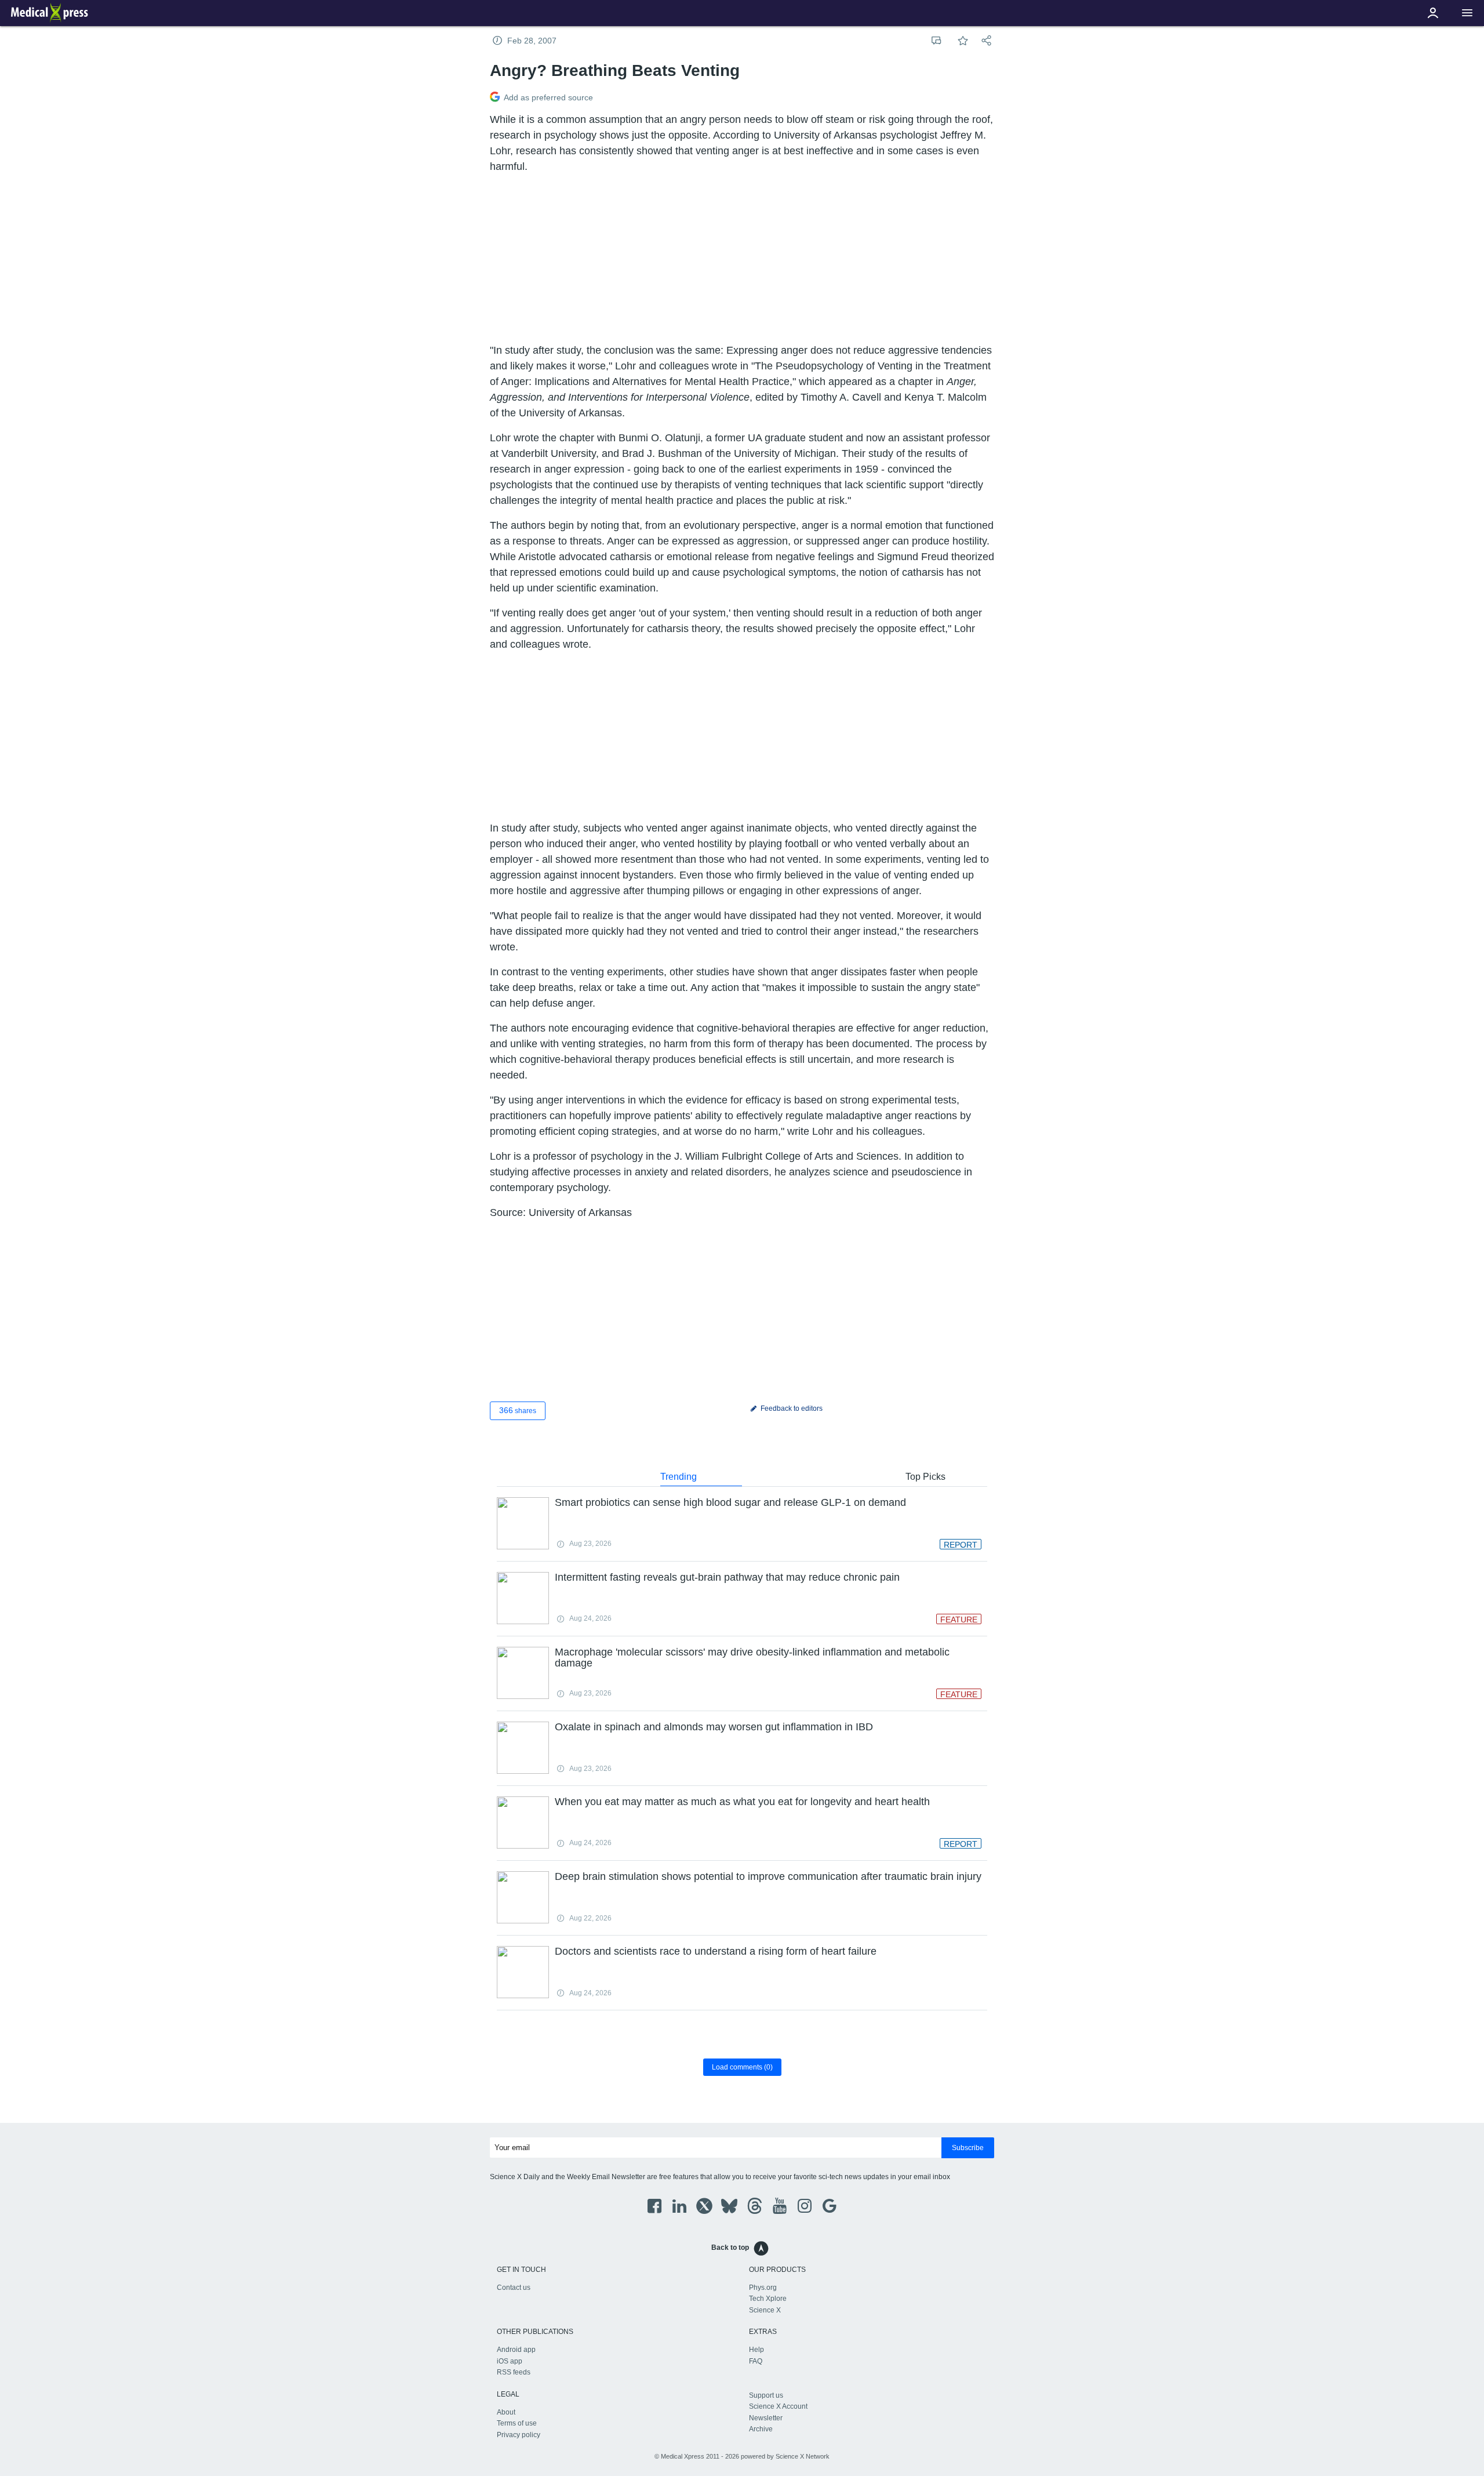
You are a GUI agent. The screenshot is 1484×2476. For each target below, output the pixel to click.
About (506, 2412)
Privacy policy (519, 2435)
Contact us (514, 2288)
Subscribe (968, 2148)
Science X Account (778, 2406)
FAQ (756, 2361)
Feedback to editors (791, 1408)
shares (518, 1410)
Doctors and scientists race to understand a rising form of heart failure (716, 1951)
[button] (1467, 13)
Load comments (742, 2067)
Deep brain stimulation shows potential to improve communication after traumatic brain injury (768, 1876)
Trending (679, 1477)
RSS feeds (514, 2372)
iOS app (510, 2361)
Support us (766, 2395)
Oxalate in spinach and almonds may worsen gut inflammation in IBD (714, 1727)
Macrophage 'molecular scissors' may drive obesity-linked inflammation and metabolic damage (752, 1658)
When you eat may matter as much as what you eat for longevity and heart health (742, 1802)
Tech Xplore (768, 2299)
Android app (516, 2350)
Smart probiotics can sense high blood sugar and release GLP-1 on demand (730, 1502)
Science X (765, 2310)
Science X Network (803, 2456)
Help (756, 2350)
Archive (761, 2429)
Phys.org (763, 2288)
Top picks (925, 1477)
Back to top (730, 2248)
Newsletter (766, 2418)
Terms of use (517, 2423)
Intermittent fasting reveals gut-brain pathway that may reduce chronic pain (727, 1577)
